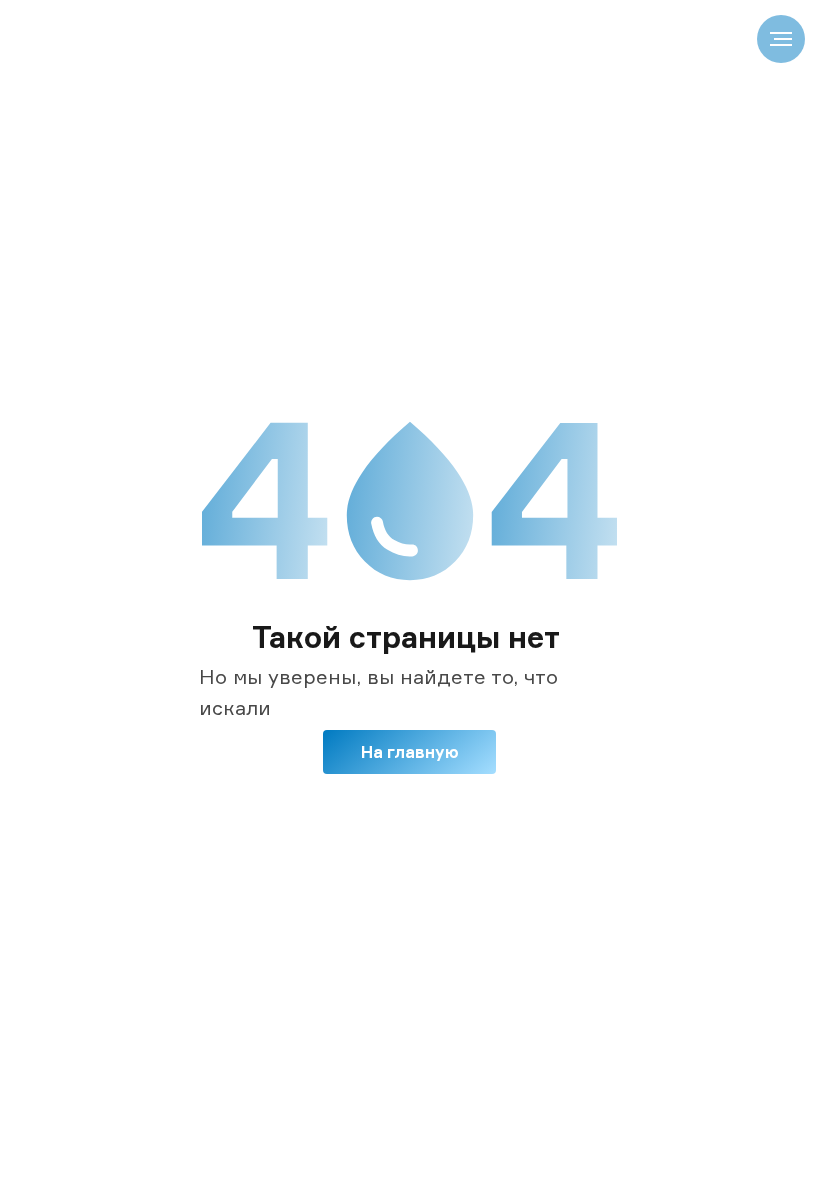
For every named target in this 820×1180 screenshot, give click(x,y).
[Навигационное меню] (781, 39)
